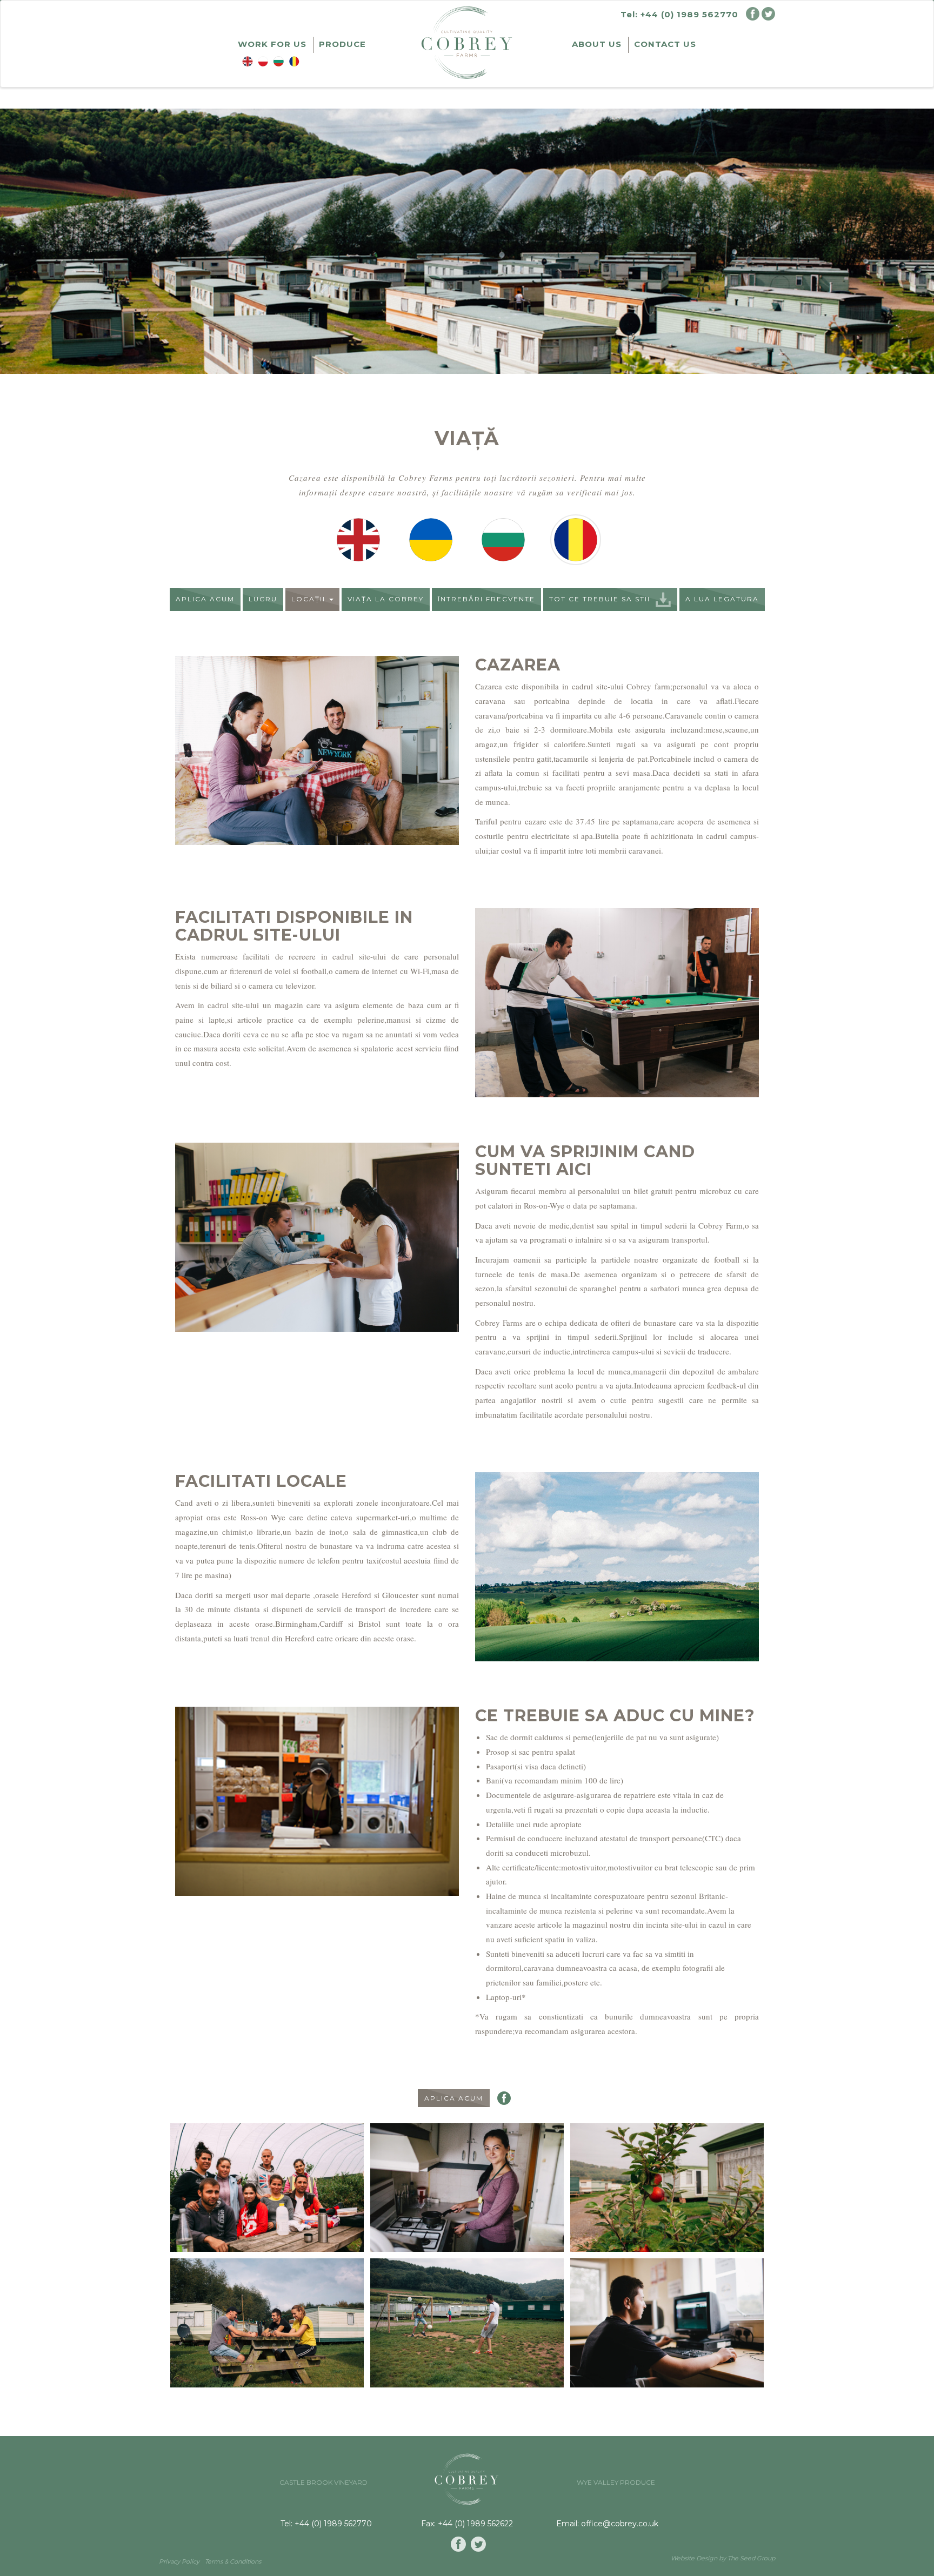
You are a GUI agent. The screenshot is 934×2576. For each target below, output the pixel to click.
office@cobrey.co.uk (620, 2524)
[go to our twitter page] (478, 2544)
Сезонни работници (279, 62)
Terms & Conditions (233, 2561)
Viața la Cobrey (386, 599)
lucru (263, 599)
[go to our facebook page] (458, 2544)
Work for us (272, 44)
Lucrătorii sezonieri (294, 62)
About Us (597, 44)
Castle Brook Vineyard (323, 2482)
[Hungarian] (503, 539)
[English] (358, 539)
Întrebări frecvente (486, 599)
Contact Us (665, 44)
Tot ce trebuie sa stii (600, 599)
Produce (342, 44)
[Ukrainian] (431, 539)
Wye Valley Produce (616, 2482)
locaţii (310, 599)
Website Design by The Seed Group (723, 2558)
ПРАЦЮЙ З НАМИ (263, 62)
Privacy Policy (179, 2561)
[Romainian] (576, 539)
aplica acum (205, 599)
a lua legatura (722, 599)
